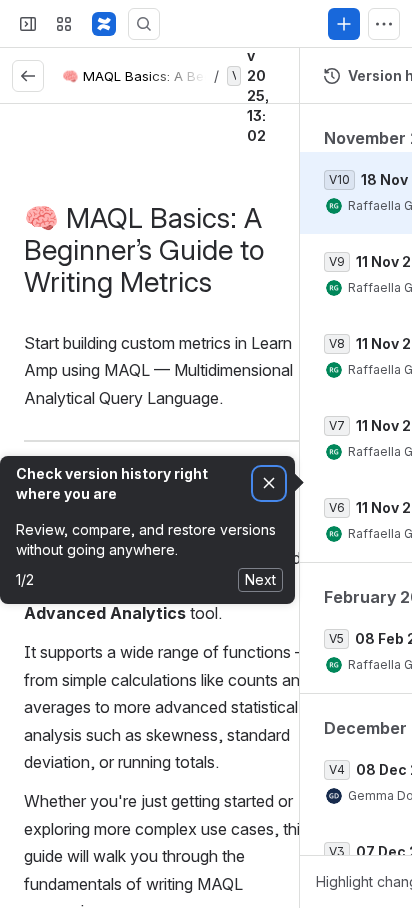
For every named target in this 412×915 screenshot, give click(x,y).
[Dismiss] (269, 483)
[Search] (144, 24)
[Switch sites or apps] (64, 24)
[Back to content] (28, 76)
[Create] (344, 24)
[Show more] (384, 24)
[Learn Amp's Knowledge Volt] (104, 24)
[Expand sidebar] (28, 24)
